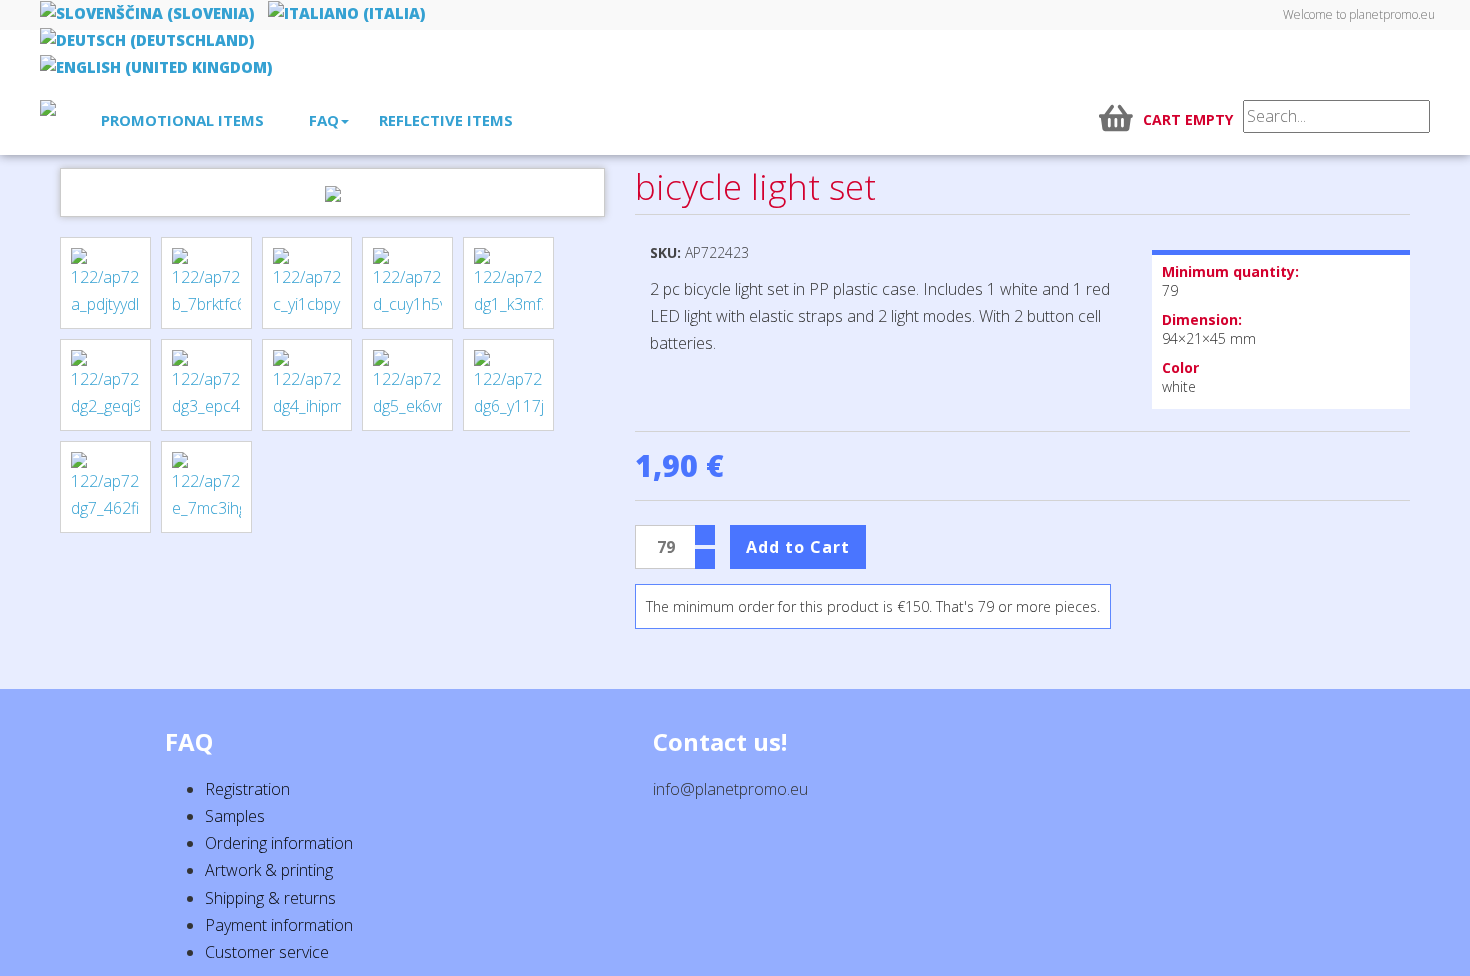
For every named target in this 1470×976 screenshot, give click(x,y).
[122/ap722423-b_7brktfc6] (206, 283)
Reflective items (446, 120)
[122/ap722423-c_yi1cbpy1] (307, 283)
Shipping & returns (270, 898)
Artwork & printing (269, 870)
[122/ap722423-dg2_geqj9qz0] (105, 385)
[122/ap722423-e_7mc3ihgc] (206, 487)
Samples (235, 816)
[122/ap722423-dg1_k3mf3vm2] (508, 283)
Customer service (267, 952)
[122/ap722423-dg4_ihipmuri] (307, 385)
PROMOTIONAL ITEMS (182, 120)
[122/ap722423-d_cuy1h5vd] (407, 283)
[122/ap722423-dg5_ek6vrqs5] (407, 385)
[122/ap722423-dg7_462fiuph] (105, 487)
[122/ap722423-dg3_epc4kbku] (206, 385)
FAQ (324, 120)
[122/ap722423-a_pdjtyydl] (105, 283)
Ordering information (279, 843)
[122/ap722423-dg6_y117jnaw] (508, 385)
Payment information (279, 925)
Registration (247, 789)
